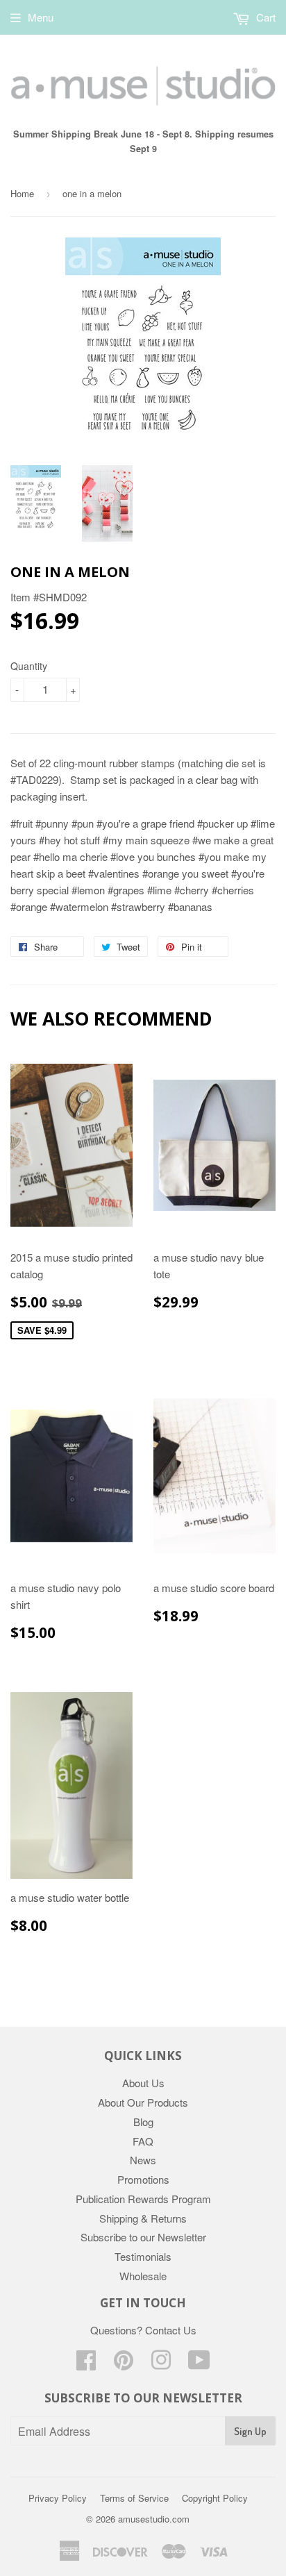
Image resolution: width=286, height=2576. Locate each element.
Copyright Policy (215, 2498)
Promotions (143, 2179)
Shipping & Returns (143, 2218)
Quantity (29, 666)
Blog (143, 2122)
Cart (264, 17)
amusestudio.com (154, 2519)
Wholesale (143, 2276)
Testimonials (143, 2256)
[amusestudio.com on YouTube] (199, 2364)
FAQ (143, 2141)
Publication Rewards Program (143, 2199)
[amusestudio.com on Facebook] (86, 2364)
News (143, 2160)
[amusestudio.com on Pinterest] (124, 2364)
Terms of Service (134, 2498)
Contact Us (171, 2330)
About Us (143, 2083)
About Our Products (143, 2102)
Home (22, 193)
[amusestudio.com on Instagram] (161, 2364)
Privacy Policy (58, 2498)
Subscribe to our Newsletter (143, 2237)
